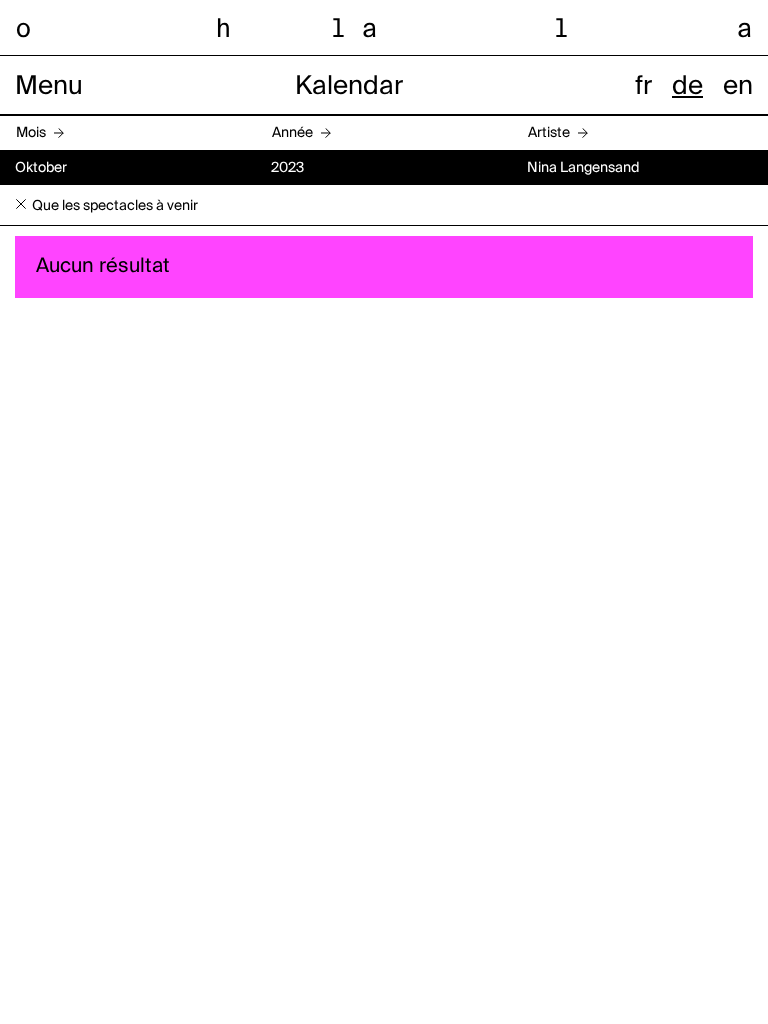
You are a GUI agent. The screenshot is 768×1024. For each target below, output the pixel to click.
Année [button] (292, 133)
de (687, 87)
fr (643, 87)
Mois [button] (31, 133)
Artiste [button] (549, 133)
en (738, 87)
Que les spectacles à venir (115, 206)
